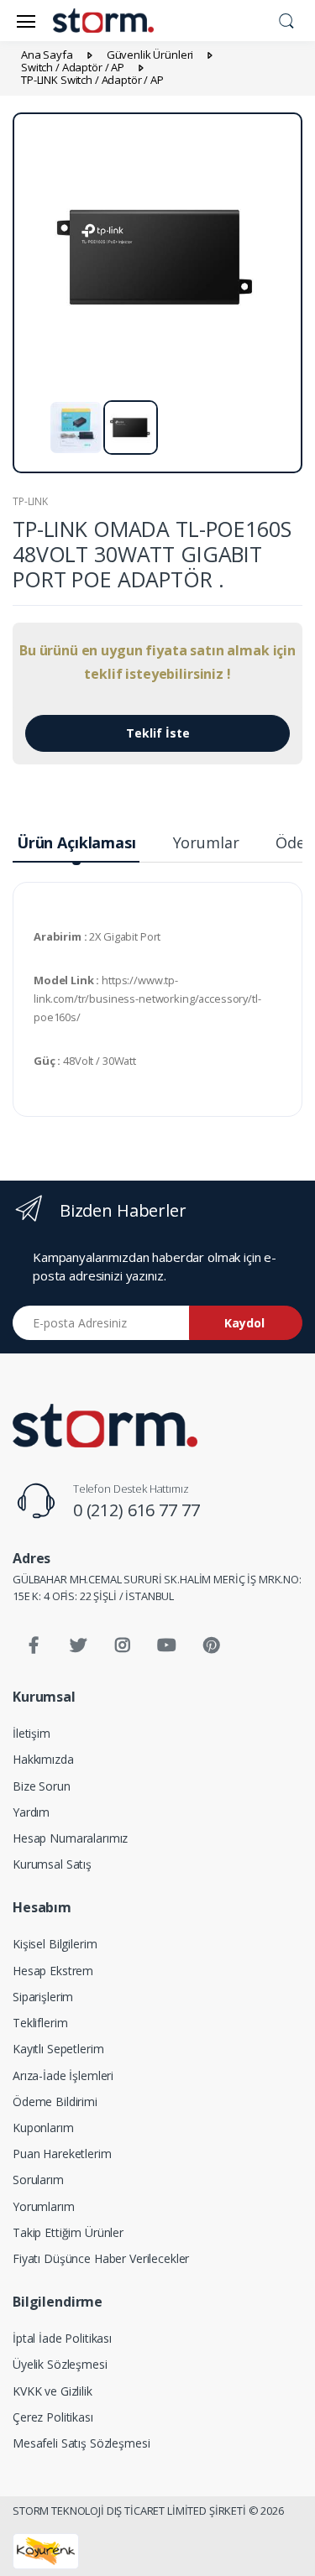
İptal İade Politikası (62, 2338)
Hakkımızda (43, 1759)
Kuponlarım (43, 2128)
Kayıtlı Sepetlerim (58, 2049)
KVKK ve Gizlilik (52, 2391)
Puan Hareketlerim (62, 2154)
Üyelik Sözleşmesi (60, 2364)
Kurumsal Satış (52, 1864)
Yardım (31, 1812)
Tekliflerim (40, 2023)
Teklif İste (158, 733)
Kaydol (244, 1323)
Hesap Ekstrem (53, 1971)
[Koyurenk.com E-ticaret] (46, 2550)
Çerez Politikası (53, 2417)
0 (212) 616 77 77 (136, 1510)
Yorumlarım (44, 2206)
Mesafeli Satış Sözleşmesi (81, 2443)
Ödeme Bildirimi (55, 2101)
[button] (286, 19)
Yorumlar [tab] (206, 842)
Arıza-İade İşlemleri (63, 2075)
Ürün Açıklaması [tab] (76, 842)
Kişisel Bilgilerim (55, 1944)
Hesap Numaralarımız (70, 1838)
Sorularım (38, 2180)
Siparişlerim (43, 1997)
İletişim (31, 1733)
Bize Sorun (42, 1786)
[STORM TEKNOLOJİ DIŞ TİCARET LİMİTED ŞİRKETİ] (105, 1426)
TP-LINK (30, 501)
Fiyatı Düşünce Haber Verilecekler (101, 2258)
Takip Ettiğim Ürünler (68, 2232)
